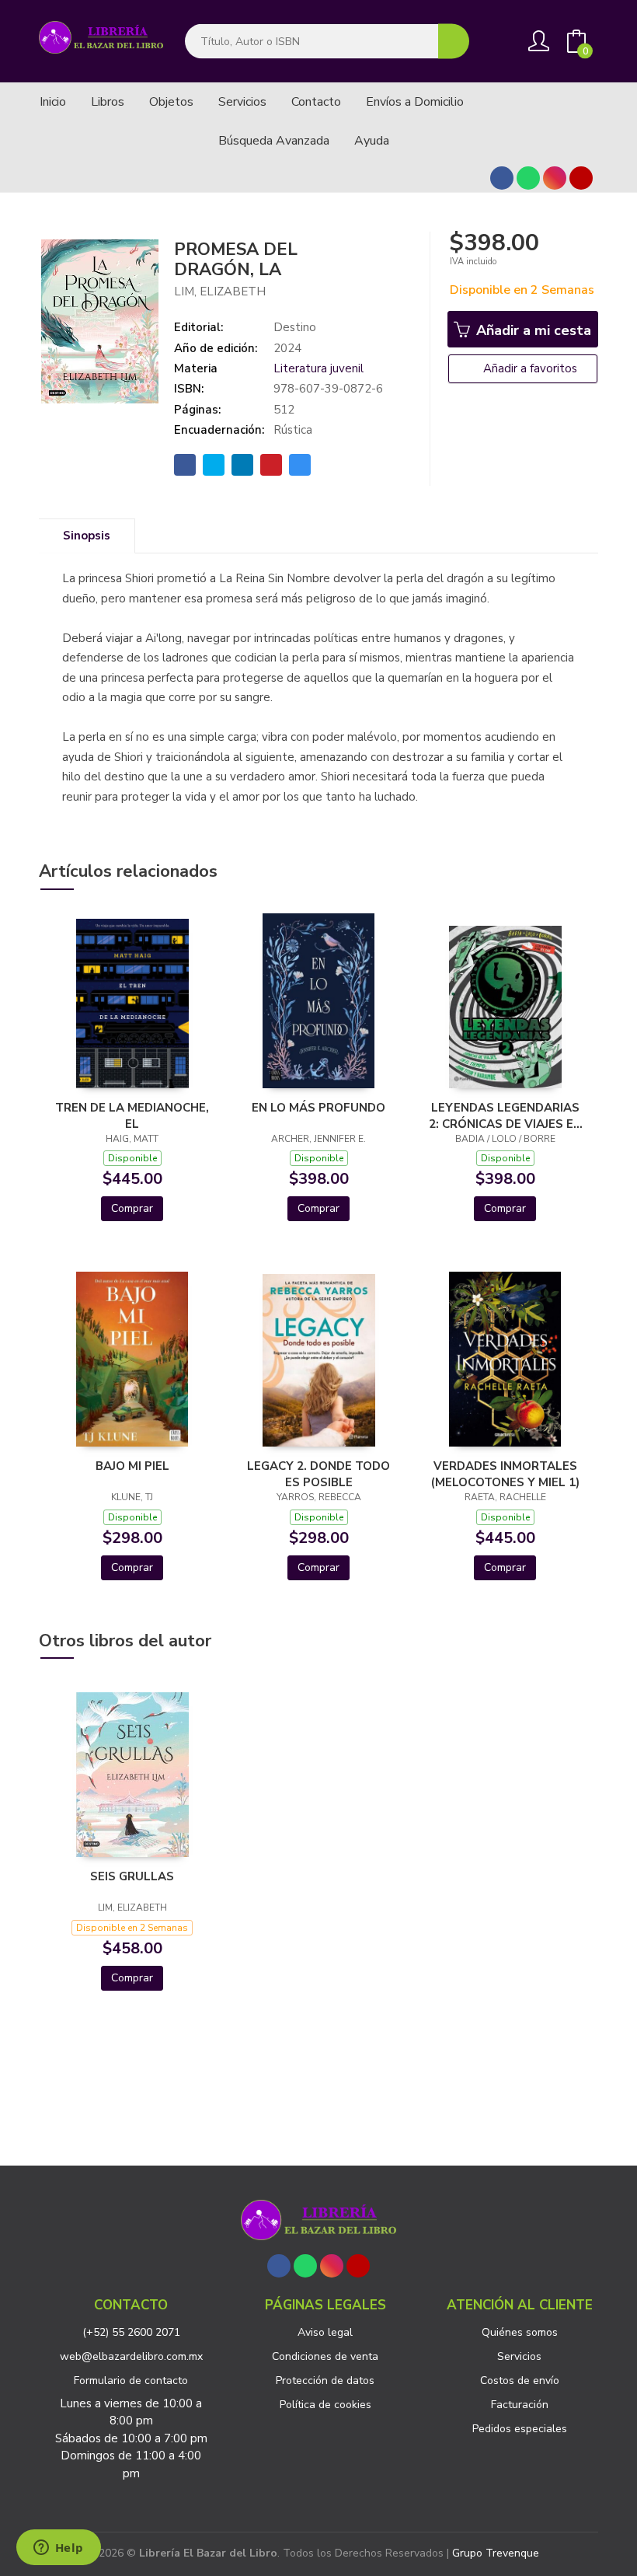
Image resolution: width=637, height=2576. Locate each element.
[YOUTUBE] (581, 178)
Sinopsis (87, 536)
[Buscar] (454, 42)
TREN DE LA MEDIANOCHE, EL (132, 1115)
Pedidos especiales (520, 2429)
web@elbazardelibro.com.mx (131, 2356)
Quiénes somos (520, 2332)
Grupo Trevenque (496, 2553)
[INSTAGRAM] (555, 178)
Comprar (132, 1208)
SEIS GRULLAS (132, 1876)
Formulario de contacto (131, 2381)
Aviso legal (325, 2332)
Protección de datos (325, 2381)
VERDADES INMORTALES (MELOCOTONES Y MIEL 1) (505, 1474)
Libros (108, 102)
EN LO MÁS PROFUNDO (318, 1108)
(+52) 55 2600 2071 (131, 2332)
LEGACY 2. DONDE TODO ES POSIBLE (318, 1474)
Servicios (519, 2356)
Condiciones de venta (325, 2356)
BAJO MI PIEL (132, 1466)
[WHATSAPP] (528, 178)
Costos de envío (520, 2381)
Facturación (520, 2405)
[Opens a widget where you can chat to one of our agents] (58, 2549)
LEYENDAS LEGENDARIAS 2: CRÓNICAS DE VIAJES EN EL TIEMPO (505, 1115)
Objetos (171, 102)
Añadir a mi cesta (532, 330)
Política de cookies (325, 2405)
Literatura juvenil (318, 368)
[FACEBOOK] (502, 178)
